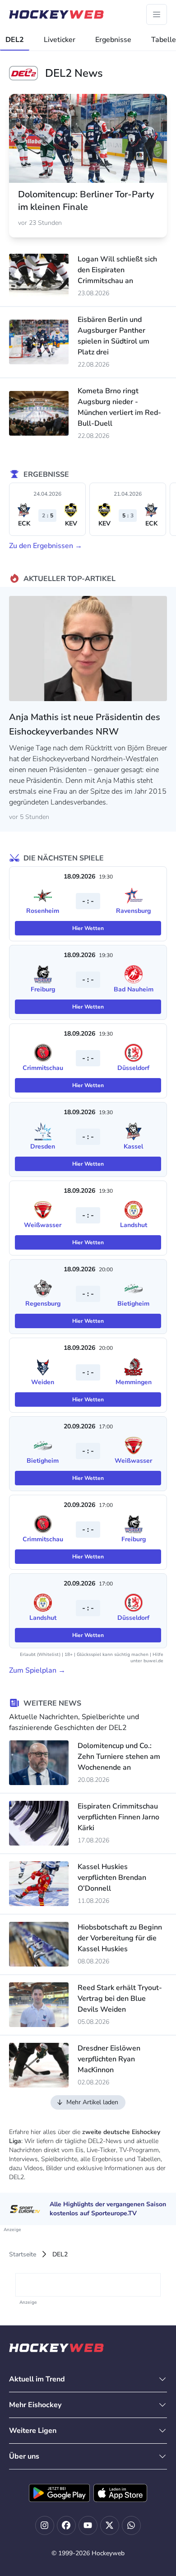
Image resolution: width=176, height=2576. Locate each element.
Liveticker (60, 40)
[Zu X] (110, 2525)
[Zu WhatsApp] (131, 2525)
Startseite (23, 2254)
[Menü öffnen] (157, 14)
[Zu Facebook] (66, 2525)
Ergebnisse (113, 40)
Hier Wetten (88, 928)
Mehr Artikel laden (92, 2102)
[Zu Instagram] (45, 2525)
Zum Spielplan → (37, 1670)
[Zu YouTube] (88, 2525)
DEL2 (15, 40)
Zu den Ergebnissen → (46, 546)
